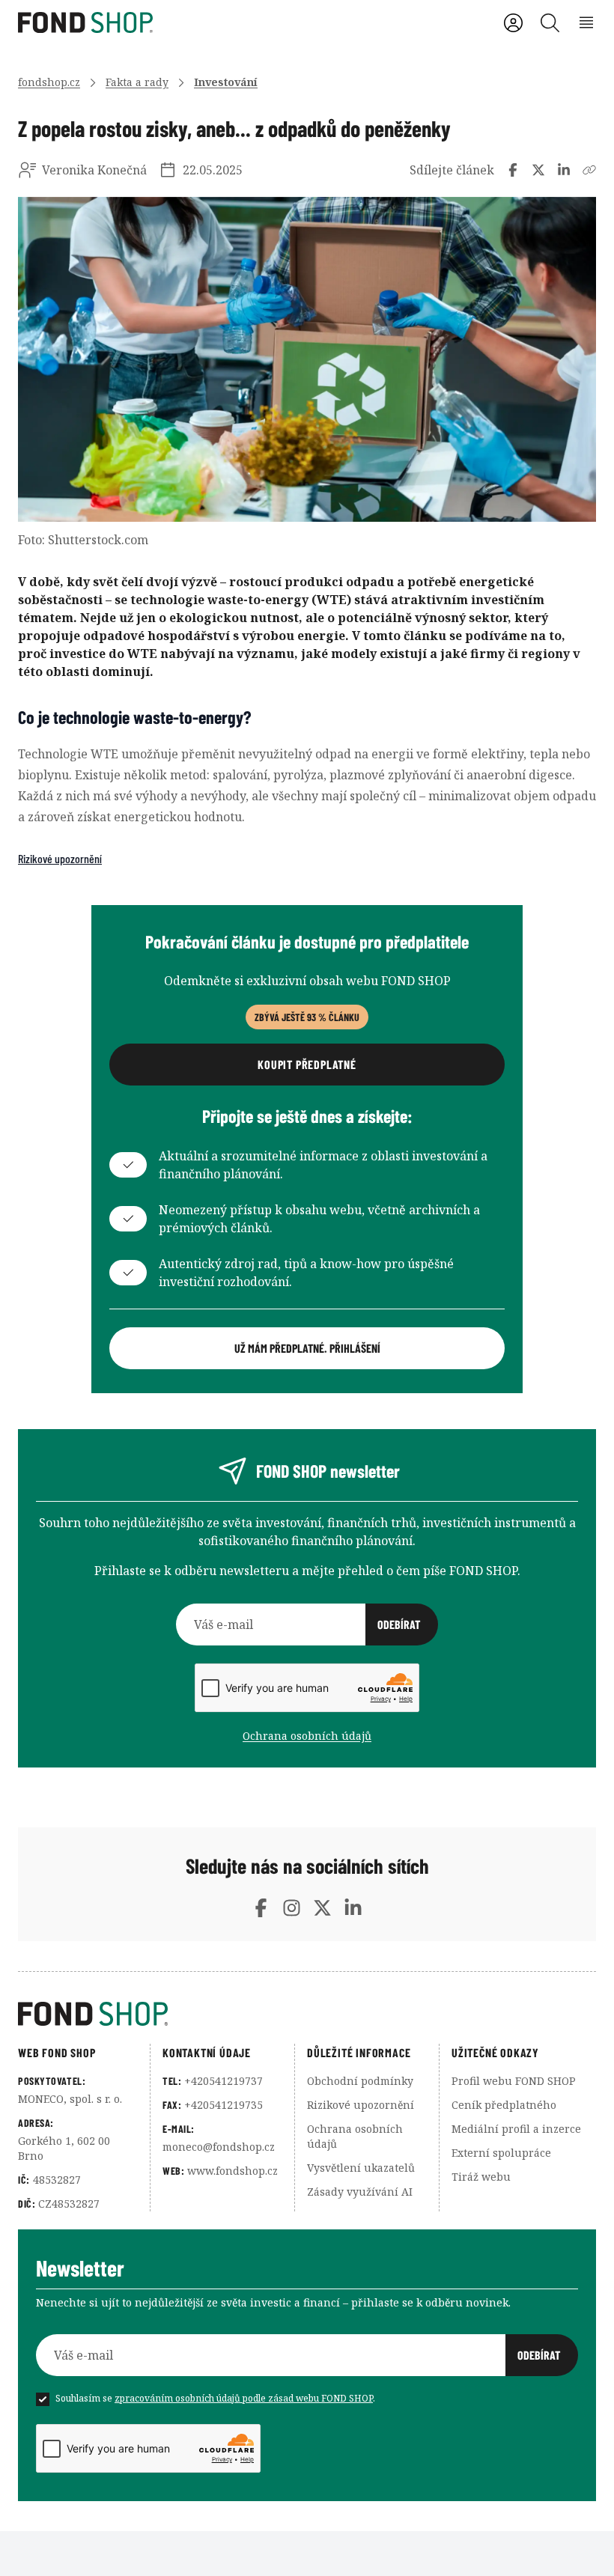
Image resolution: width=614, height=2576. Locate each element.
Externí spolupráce (501, 2153)
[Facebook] (261, 1908)
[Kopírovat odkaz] (589, 170)
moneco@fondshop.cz (219, 2147)
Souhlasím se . (215, 2398)
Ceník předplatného (504, 2105)
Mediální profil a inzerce (516, 2129)
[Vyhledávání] (550, 23)
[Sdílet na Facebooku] (513, 170)
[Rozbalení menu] (587, 23)
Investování (226, 82)
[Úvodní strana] (307, 2014)
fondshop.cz (49, 82)
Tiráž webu (481, 2177)
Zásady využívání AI (360, 2192)
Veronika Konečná (94, 170)
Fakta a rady (137, 82)
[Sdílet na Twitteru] (538, 170)
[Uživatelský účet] (513, 23)
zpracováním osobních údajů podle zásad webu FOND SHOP (244, 2398)
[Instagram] (292, 1908)
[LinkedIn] (353, 1908)
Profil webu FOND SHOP (514, 2081)
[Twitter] (322, 1908)
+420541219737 (224, 2081)
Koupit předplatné (307, 1064)
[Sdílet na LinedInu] (564, 170)
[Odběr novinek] (307, 1625)
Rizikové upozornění (60, 858)
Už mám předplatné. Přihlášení (307, 1348)
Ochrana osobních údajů (307, 1736)
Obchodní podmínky (360, 2081)
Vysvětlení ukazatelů (361, 2168)
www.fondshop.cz (232, 2171)
